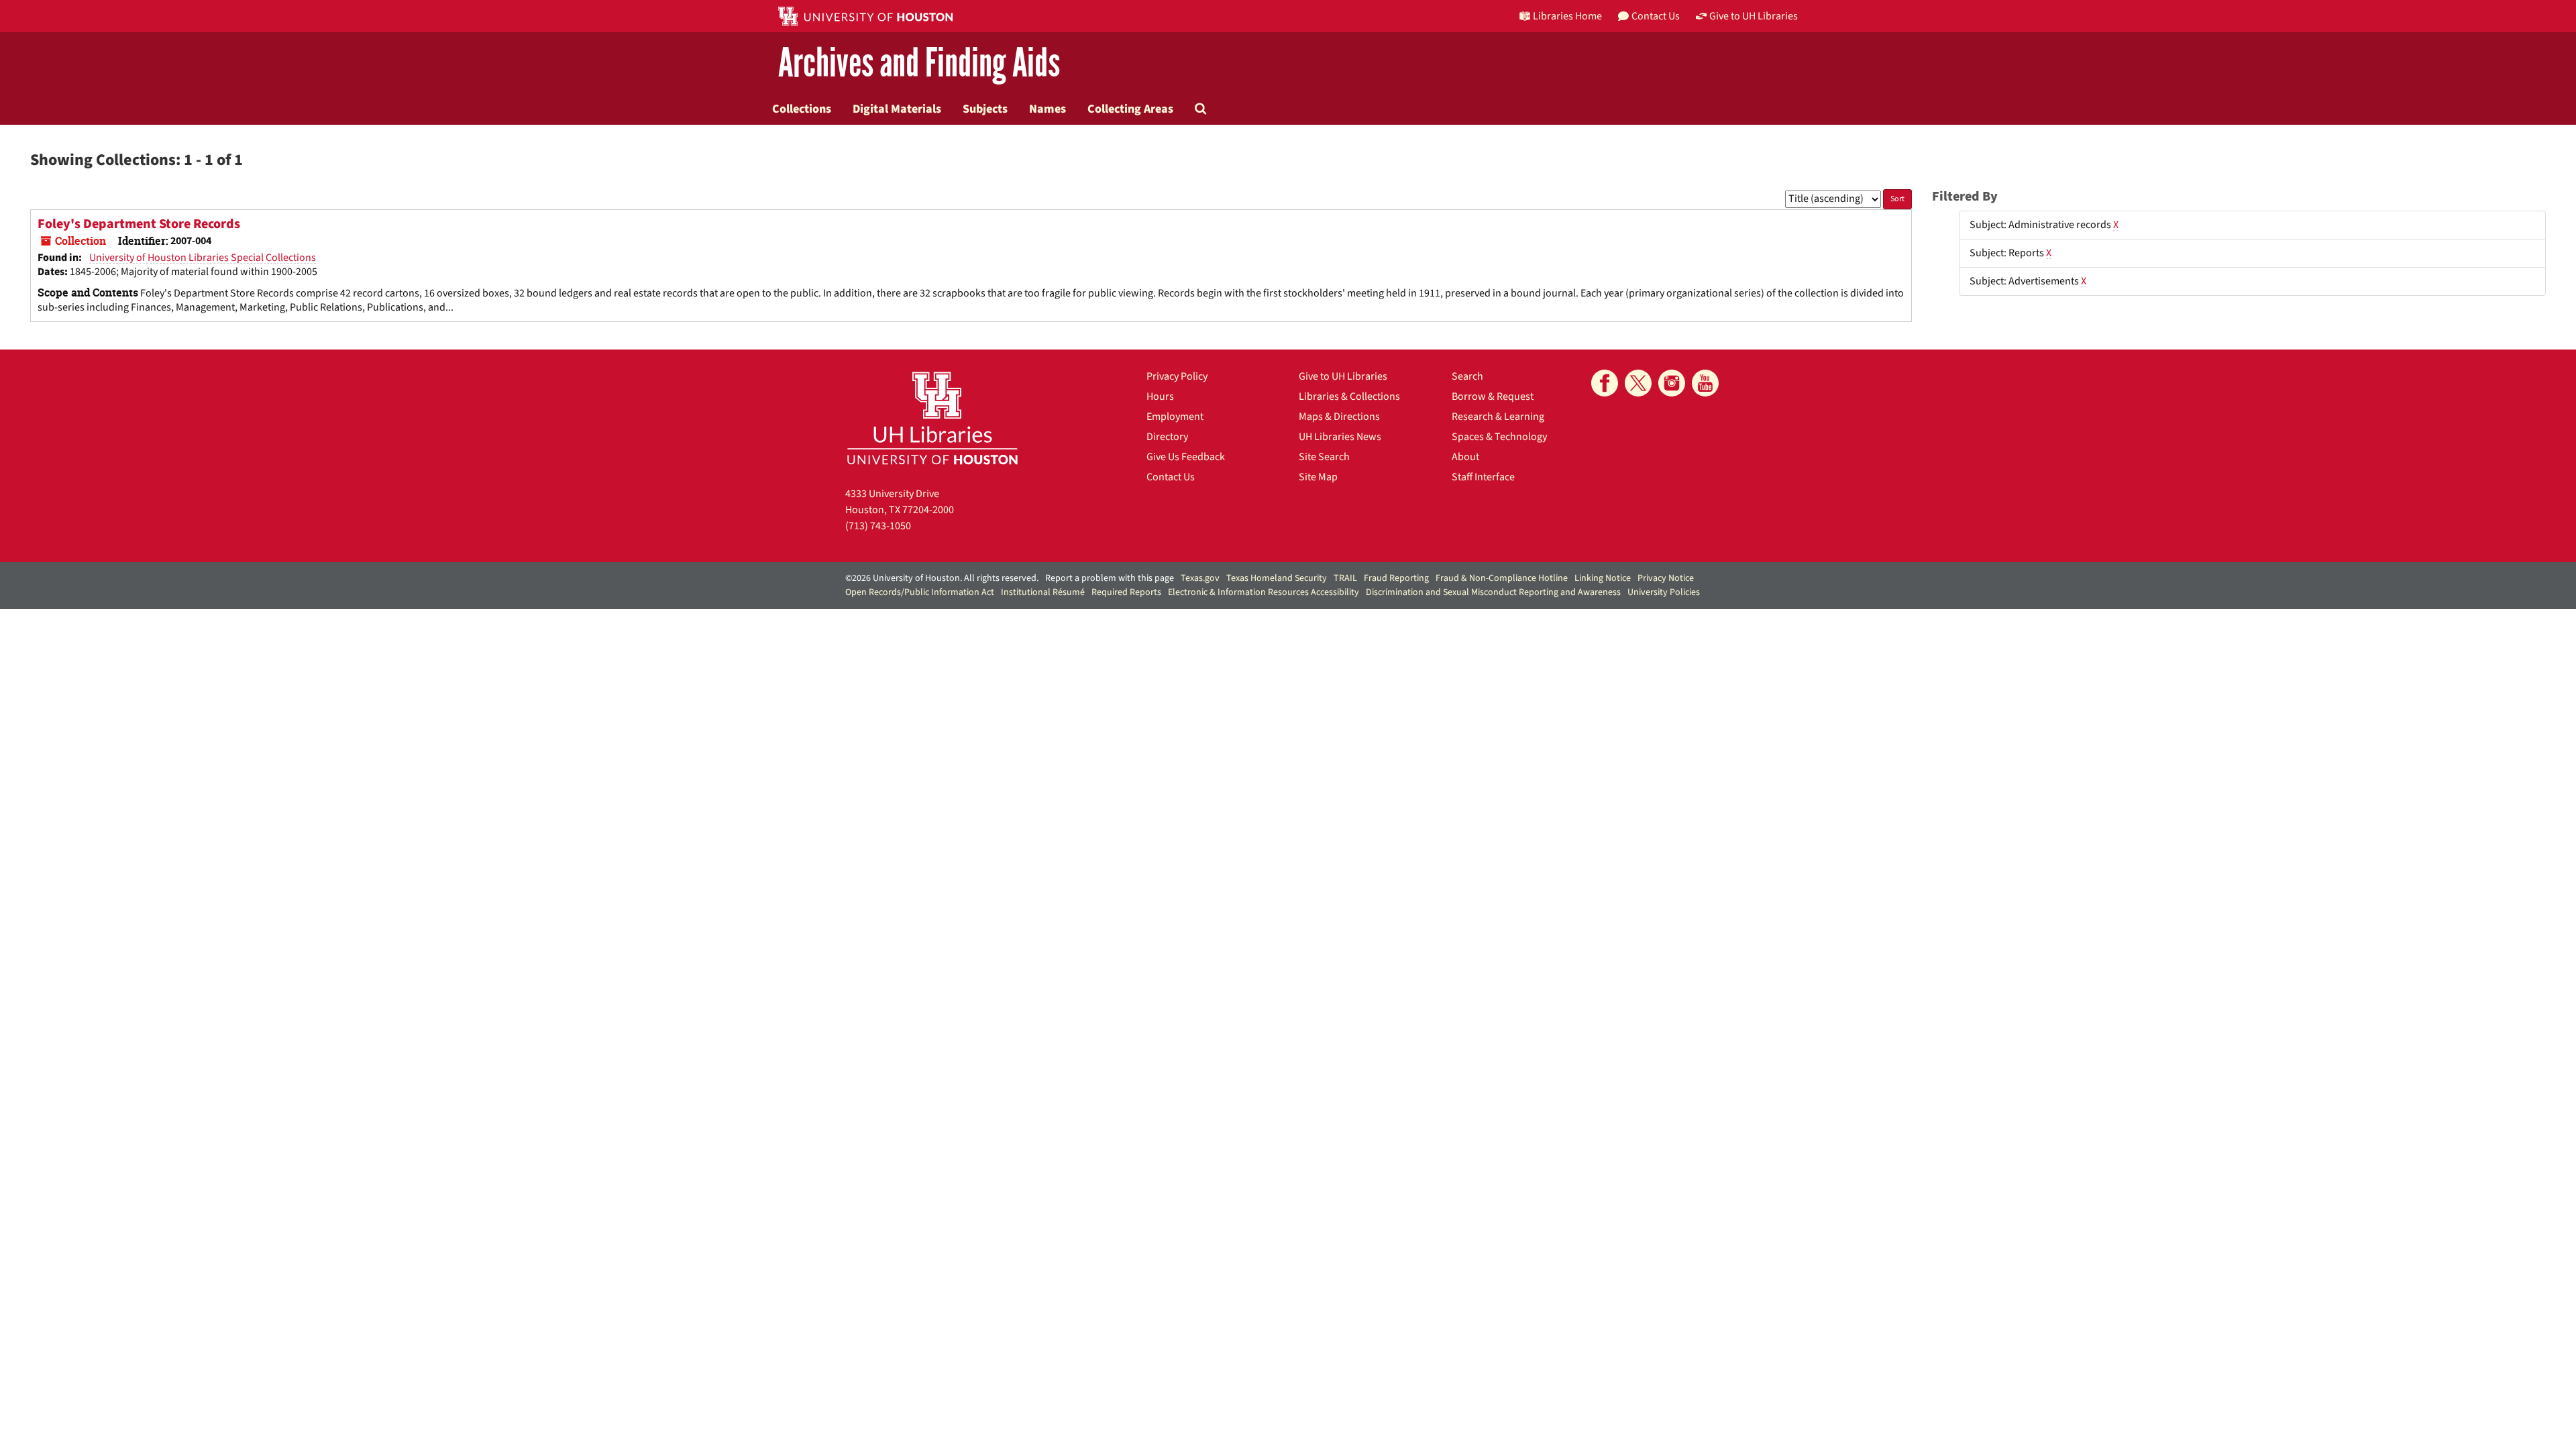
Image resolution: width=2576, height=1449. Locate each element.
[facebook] (1605, 383)
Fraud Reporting (1396, 578)
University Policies (1664, 592)
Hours (1160, 396)
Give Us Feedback (1186, 457)
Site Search (1324, 457)
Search (1467, 376)
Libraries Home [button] (1567, 16)
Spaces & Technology (1499, 437)
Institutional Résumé (1043, 592)
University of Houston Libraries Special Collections (203, 258)
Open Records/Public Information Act (920, 592)
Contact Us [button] (1656, 16)
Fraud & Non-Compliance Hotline (1502, 578)
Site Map (1318, 477)
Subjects (985, 109)
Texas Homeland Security (1277, 578)
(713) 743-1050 (878, 526)
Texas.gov (1200, 578)
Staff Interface (1483, 477)
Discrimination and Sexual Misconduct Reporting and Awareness (1493, 592)
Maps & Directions (1339, 417)
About (1465, 457)
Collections (802, 109)
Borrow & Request (1493, 396)
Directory (1167, 437)
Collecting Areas (1130, 109)
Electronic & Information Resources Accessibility (1264, 592)
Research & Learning (1498, 417)
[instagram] (1672, 383)
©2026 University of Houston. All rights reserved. (942, 578)
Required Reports (1126, 592)
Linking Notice (1603, 578)
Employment (1175, 417)
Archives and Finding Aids (919, 63)
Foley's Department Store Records (139, 224)
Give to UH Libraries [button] (1754, 16)
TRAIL (1345, 578)
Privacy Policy (1177, 376)
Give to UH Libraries (1343, 376)
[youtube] (1705, 383)
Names (1048, 109)
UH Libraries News (1340, 437)
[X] (1638, 383)
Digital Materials (897, 109)
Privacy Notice (1666, 578)
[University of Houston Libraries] (932, 418)
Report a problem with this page (1110, 578)
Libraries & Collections (1349, 396)
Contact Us (1171, 477)
